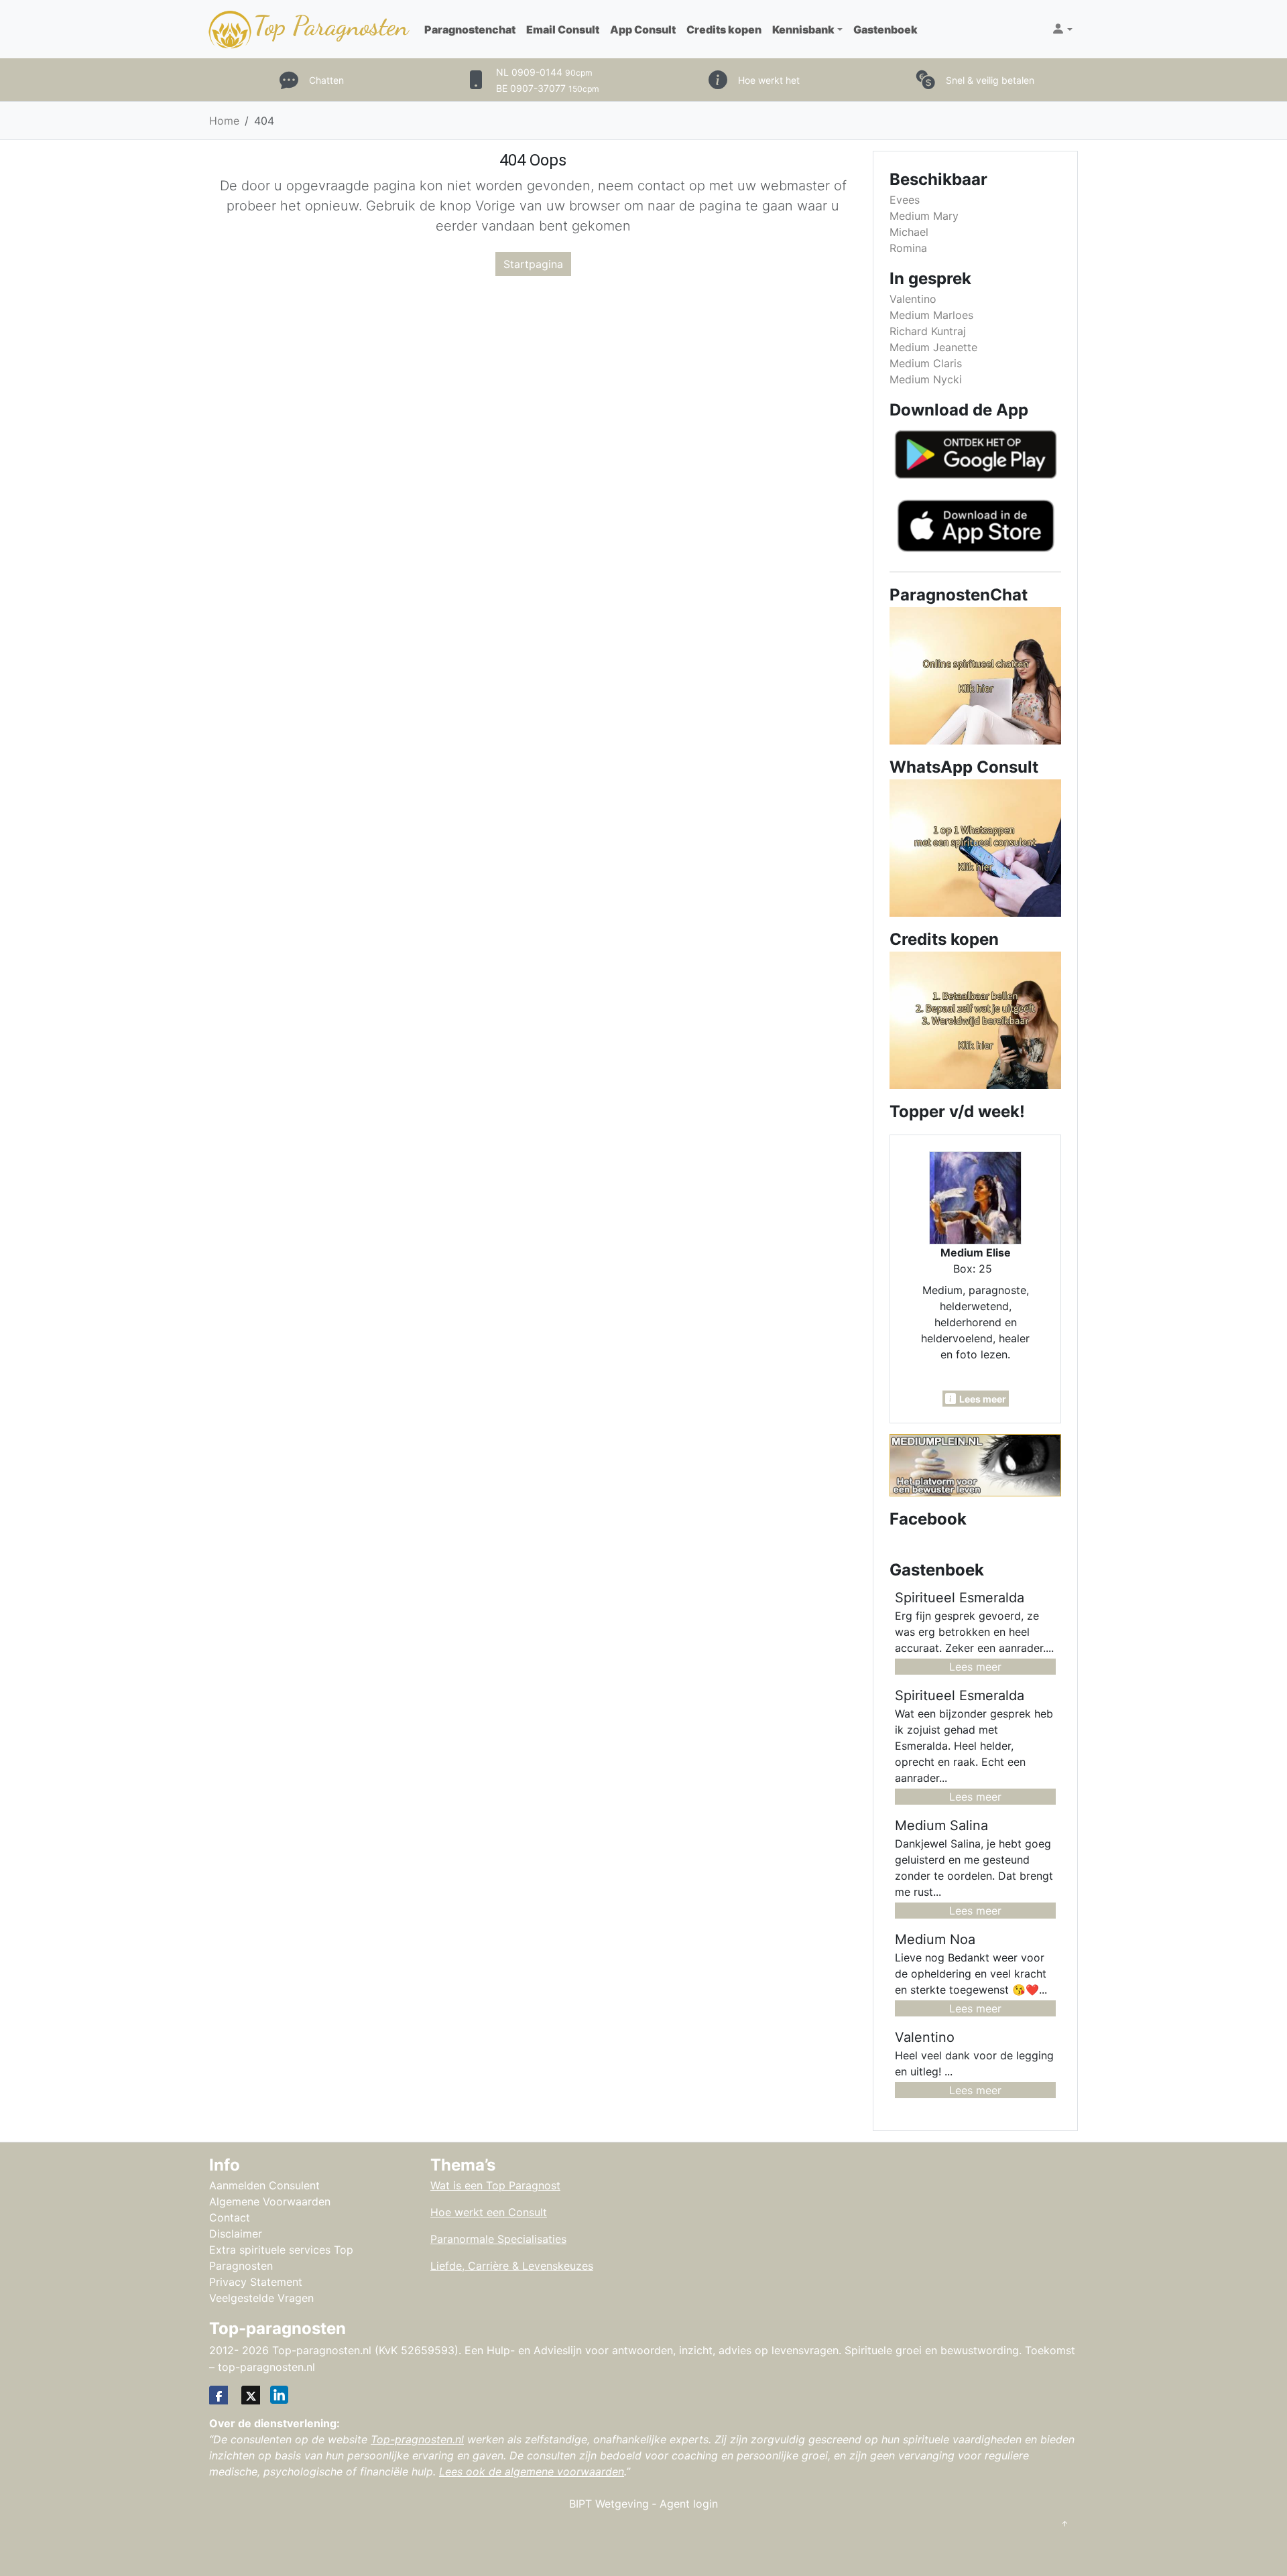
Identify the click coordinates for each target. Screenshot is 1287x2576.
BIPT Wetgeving (609, 2504)
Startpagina (533, 264)
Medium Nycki (926, 379)
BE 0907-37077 (548, 88)
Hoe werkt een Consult (489, 2212)
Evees (905, 200)
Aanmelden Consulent (264, 2185)
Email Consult (563, 29)
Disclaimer (236, 2234)
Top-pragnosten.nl (417, 2439)
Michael (909, 232)
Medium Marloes (931, 315)
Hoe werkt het (769, 80)
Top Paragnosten (331, 25)
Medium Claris (926, 363)
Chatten (326, 80)
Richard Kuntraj (928, 331)
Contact (230, 2217)
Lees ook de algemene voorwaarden (532, 2471)
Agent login (689, 2504)
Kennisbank (803, 29)
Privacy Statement (256, 2282)
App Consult (643, 29)
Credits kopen (724, 29)
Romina (908, 248)
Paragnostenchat (470, 29)
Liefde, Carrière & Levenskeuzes (512, 2266)
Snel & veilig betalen (990, 80)
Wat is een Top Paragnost (495, 2185)
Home (224, 121)
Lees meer (975, 1667)
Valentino (913, 299)
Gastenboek (885, 29)
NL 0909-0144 (544, 72)
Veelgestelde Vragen (261, 2298)
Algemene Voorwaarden (270, 2201)
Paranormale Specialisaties (498, 2239)
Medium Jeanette (933, 347)
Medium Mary (924, 216)
